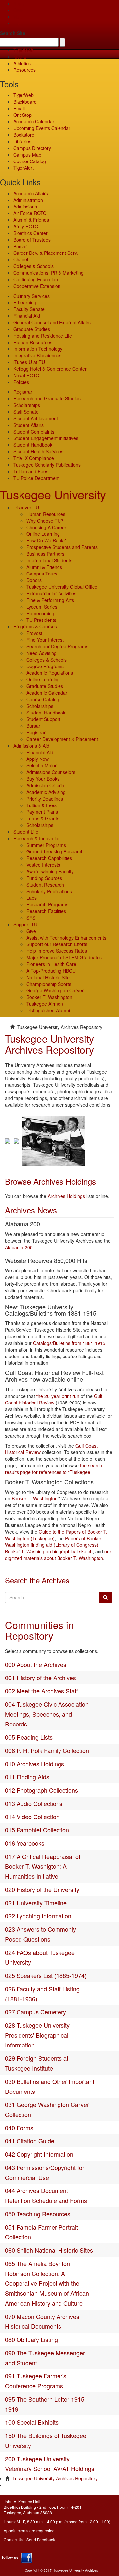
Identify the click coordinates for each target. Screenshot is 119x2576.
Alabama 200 (19, 1247)
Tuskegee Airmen (45, 1004)
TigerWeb (23, 50)
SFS (31, 918)
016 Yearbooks (25, 1843)
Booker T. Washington (49, 997)
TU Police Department (36, 478)
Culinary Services (31, 296)
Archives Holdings (66, 1196)
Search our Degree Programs (57, 646)
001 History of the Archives (40, 1678)
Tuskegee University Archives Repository (55, 2478)
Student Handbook (33, 445)
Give (18, 10)
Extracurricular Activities (51, 593)
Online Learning (43, 534)
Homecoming (40, 613)
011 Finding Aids (27, 1777)
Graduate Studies (32, 329)
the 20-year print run (58, 1396)
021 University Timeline (36, 1903)
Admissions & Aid (31, 746)
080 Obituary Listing (31, 2339)
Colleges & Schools (33, 266)
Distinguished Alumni (48, 1010)
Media (20, 57)
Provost (34, 633)
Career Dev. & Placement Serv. (46, 253)
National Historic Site (48, 977)
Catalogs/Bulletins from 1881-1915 (69, 1343)
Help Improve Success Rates (57, 951)
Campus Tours (42, 574)
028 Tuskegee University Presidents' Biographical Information (37, 2035)
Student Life (26, 832)
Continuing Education (36, 279)
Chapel (21, 259)
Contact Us (14, 2539)
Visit (18, 17)
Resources (24, 70)
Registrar (23, 392)
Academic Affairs (31, 193)
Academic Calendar (34, 121)
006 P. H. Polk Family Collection (47, 1750)
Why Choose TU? (45, 521)
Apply (19, 3)
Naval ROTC (26, 375)
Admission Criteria (45, 785)
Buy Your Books (43, 779)
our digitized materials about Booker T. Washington (58, 1555)
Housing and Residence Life (43, 336)
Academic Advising (46, 792)
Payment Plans (42, 812)
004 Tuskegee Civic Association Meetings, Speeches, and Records (47, 1714)
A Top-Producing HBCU (51, 971)
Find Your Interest (45, 640)
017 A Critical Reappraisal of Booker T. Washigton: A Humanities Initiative (43, 1866)
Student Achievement (36, 418)
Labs (32, 898)
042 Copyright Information (39, 2154)
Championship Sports (49, 984)
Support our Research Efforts (57, 944)
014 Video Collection (32, 1817)
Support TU (25, 924)
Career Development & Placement (62, 739)
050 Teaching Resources (38, 2214)
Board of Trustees (32, 240)
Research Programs (47, 904)
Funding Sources (44, 878)
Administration (28, 200)
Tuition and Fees (31, 471)
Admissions (25, 207)
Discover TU (26, 507)
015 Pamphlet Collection (37, 1830)
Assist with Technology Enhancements (66, 938)
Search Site (13, 33)
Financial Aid (27, 316)
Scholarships (27, 405)
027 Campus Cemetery (36, 2012)
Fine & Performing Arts (50, 600)
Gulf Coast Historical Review (54, 1399)
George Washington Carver (55, 990)
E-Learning (25, 302)
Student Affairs (28, 425)
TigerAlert (23, 168)
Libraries (22, 141)
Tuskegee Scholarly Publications (47, 465)
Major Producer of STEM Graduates (64, 957)
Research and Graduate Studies (47, 398)
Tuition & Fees (41, 805)
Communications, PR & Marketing (48, 273)
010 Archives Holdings (35, 1764)
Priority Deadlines (45, 799)
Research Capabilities (49, 858)
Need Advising (41, 653)
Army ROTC (26, 226)
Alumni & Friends (31, 220)
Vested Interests (43, 865)
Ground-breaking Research (55, 851)
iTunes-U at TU (29, 362)
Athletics (22, 63)
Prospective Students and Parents (62, 547)
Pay (17, 23)
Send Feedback (41, 2539)
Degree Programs (45, 666)
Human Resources (33, 342)
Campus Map (27, 155)
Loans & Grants (43, 818)
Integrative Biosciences (37, 355)
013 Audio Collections (34, 1803)
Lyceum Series (42, 607)
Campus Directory (32, 148)
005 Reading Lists (29, 1737)
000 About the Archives (36, 1664)
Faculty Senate (29, 309)
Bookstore (24, 135)
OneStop (22, 115)
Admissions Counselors (51, 772)
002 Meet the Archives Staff (41, 1691)
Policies (21, 382)
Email (19, 108)
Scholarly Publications (49, 891)
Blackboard (25, 102)
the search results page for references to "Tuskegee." (54, 1469)
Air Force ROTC (30, 213)
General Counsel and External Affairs (52, 322)
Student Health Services (38, 451)
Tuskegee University (53, 494)
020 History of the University (42, 1889)
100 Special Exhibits (32, 2422)
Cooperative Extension (37, 286)
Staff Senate (26, 412)
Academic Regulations (50, 673)
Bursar (20, 246)
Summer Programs (46, 845)
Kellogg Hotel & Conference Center (50, 369)
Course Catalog (30, 161)
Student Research (45, 885)
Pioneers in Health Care (51, 964)
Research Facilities (46, 911)
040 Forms (19, 2128)
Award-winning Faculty (50, 871)
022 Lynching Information (38, 1916)
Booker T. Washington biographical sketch (49, 1551)
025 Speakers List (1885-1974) (46, 1975)
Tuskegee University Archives (76, 2570)
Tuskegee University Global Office (62, 587)
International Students (49, 560)
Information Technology (38, 349)
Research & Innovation (37, 838)
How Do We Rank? (46, 540)
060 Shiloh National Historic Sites (49, 2250)
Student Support (43, 719)
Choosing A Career (46, 527)
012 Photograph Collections (41, 1790)
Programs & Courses (35, 626)
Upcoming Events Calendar (42, 128)
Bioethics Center (30, 233)
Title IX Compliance (34, 458)
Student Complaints (34, 432)
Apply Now (38, 759)
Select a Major (41, 765)
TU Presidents (41, 620)
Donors (34, 580)
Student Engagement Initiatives (46, 438)
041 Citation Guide (30, 2141)
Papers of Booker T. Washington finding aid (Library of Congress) (56, 1541)
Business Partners (45, 554)
